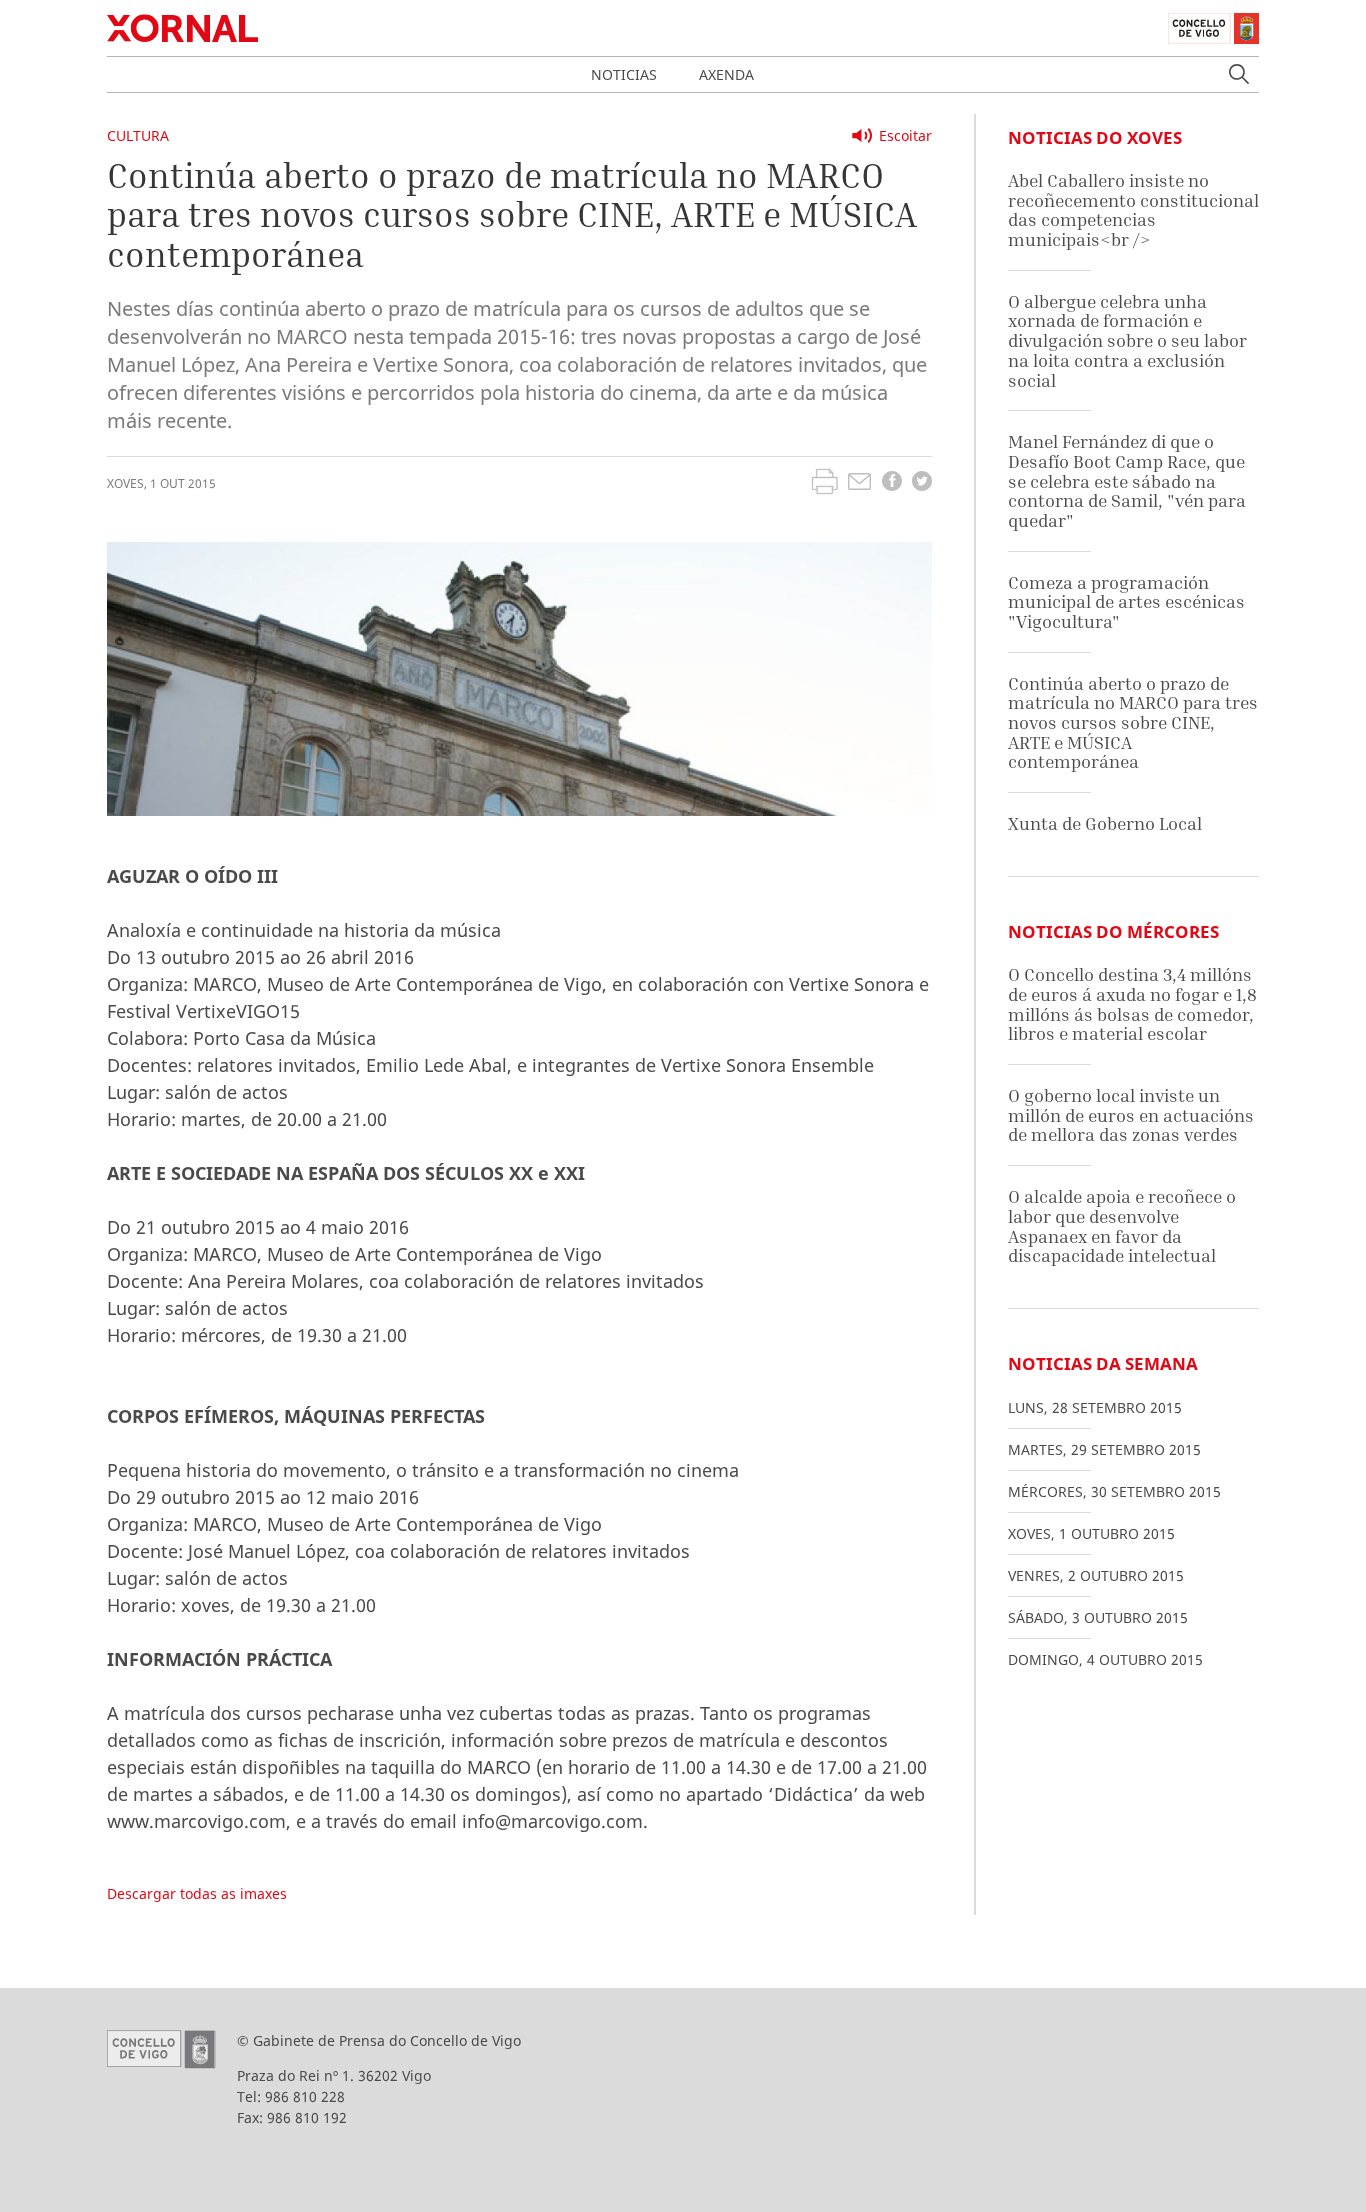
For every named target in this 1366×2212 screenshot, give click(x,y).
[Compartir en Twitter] (922, 483)
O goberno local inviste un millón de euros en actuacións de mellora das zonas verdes (1131, 1115)
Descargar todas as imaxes (197, 1893)
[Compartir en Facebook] (892, 483)
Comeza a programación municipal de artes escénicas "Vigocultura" (1126, 602)
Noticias (624, 74)
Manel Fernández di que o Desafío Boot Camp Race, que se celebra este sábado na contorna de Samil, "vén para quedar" (1127, 481)
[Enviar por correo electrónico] (859, 484)
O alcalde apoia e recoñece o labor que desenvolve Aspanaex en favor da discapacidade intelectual (1122, 1226)
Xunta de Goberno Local (1105, 823)
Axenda (726, 74)
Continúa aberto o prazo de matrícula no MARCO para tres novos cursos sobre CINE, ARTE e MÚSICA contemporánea (1133, 723)
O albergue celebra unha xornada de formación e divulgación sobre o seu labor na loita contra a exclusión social (1127, 341)
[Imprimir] (824, 484)
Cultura (138, 135)
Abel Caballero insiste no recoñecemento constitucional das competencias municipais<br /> (1133, 210)
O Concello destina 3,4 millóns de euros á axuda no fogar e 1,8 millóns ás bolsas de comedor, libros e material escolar (1132, 1004)
